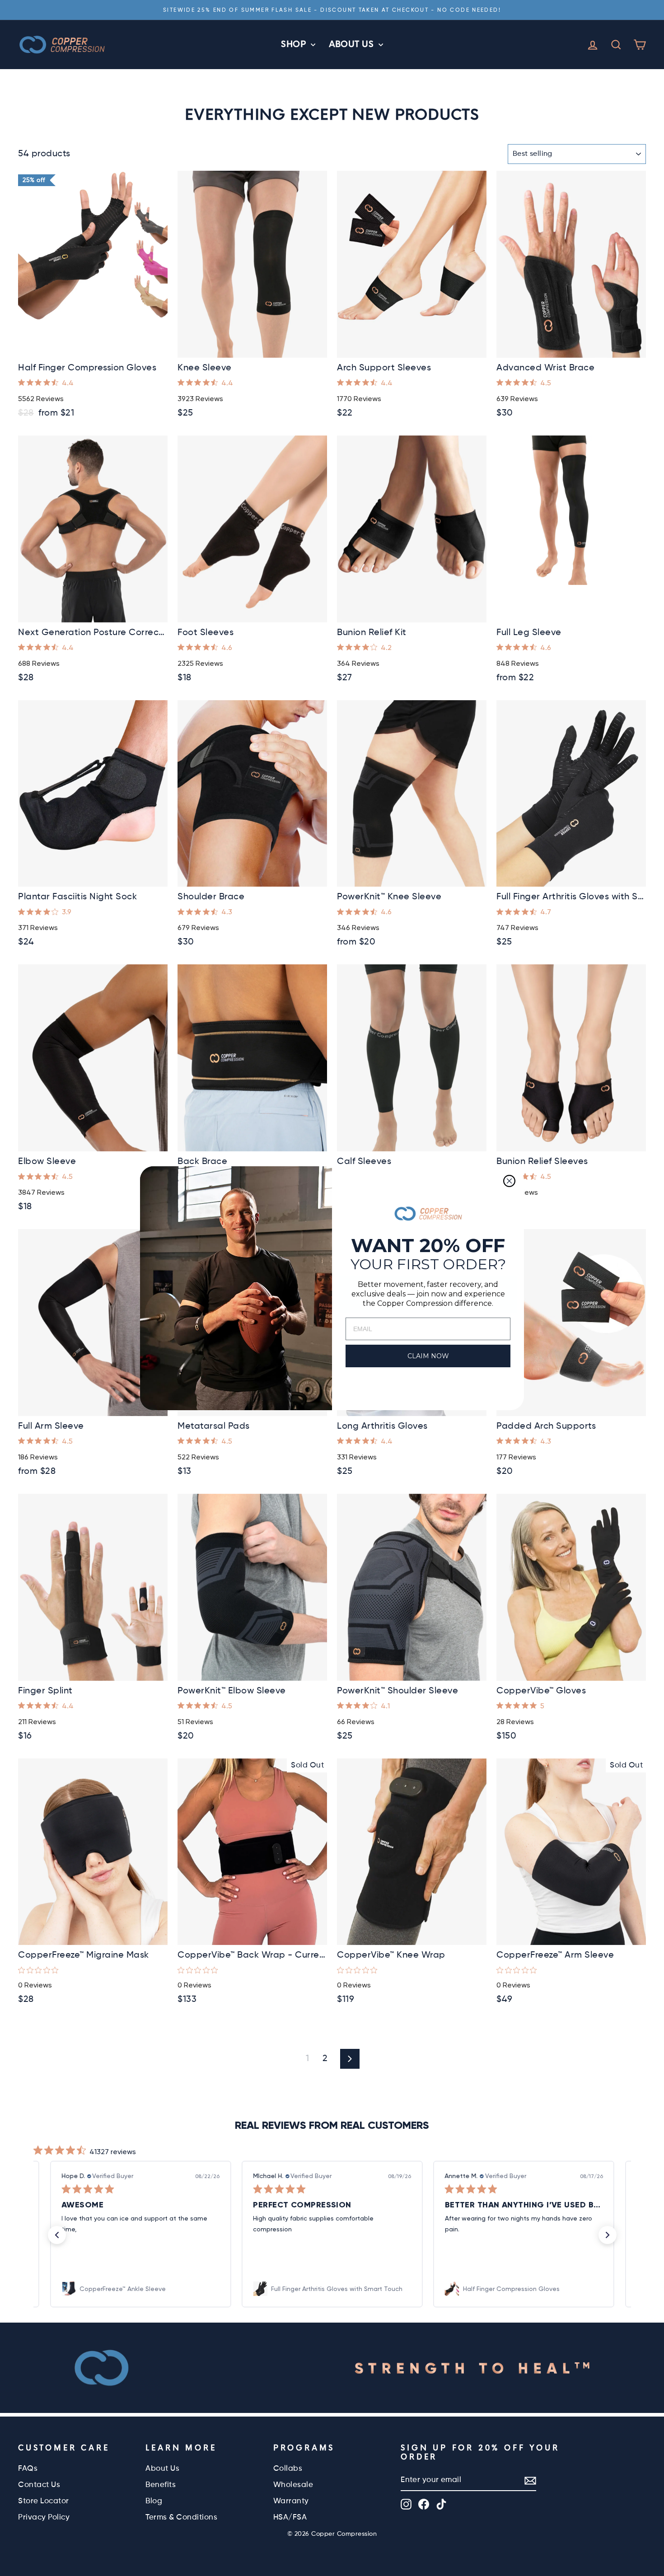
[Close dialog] (509, 1181)
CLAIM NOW (428, 1356)
